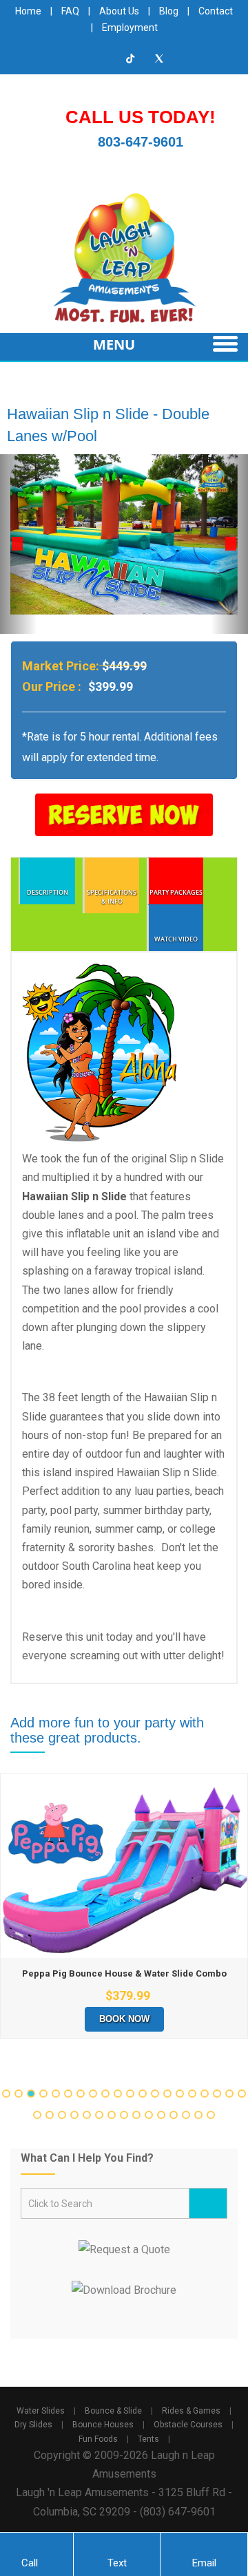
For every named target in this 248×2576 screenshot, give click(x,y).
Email (204, 2563)
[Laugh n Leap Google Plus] (103, 58)
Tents (148, 2439)
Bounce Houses (103, 2425)
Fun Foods (98, 2439)
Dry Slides (33, 2425)
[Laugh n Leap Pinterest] (187, 58)
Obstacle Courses (188, 2425)
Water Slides (41, 2411)
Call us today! (141, 117)
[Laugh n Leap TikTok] (131, 58)
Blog (169, 11)
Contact (216, 11)
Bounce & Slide (113, 2411)
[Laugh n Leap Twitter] (159, 58)
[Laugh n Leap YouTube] (74, 58)
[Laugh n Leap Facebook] (46, 58)
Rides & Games (191, 2411)
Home (28, 11)
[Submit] (208, 2203)
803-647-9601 (141, 142)
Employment (130, 28)
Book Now (124, 2019)
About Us (119, 11)
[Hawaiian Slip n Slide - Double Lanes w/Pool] (124, 534)
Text (117, 2563)
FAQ (70, 11)
